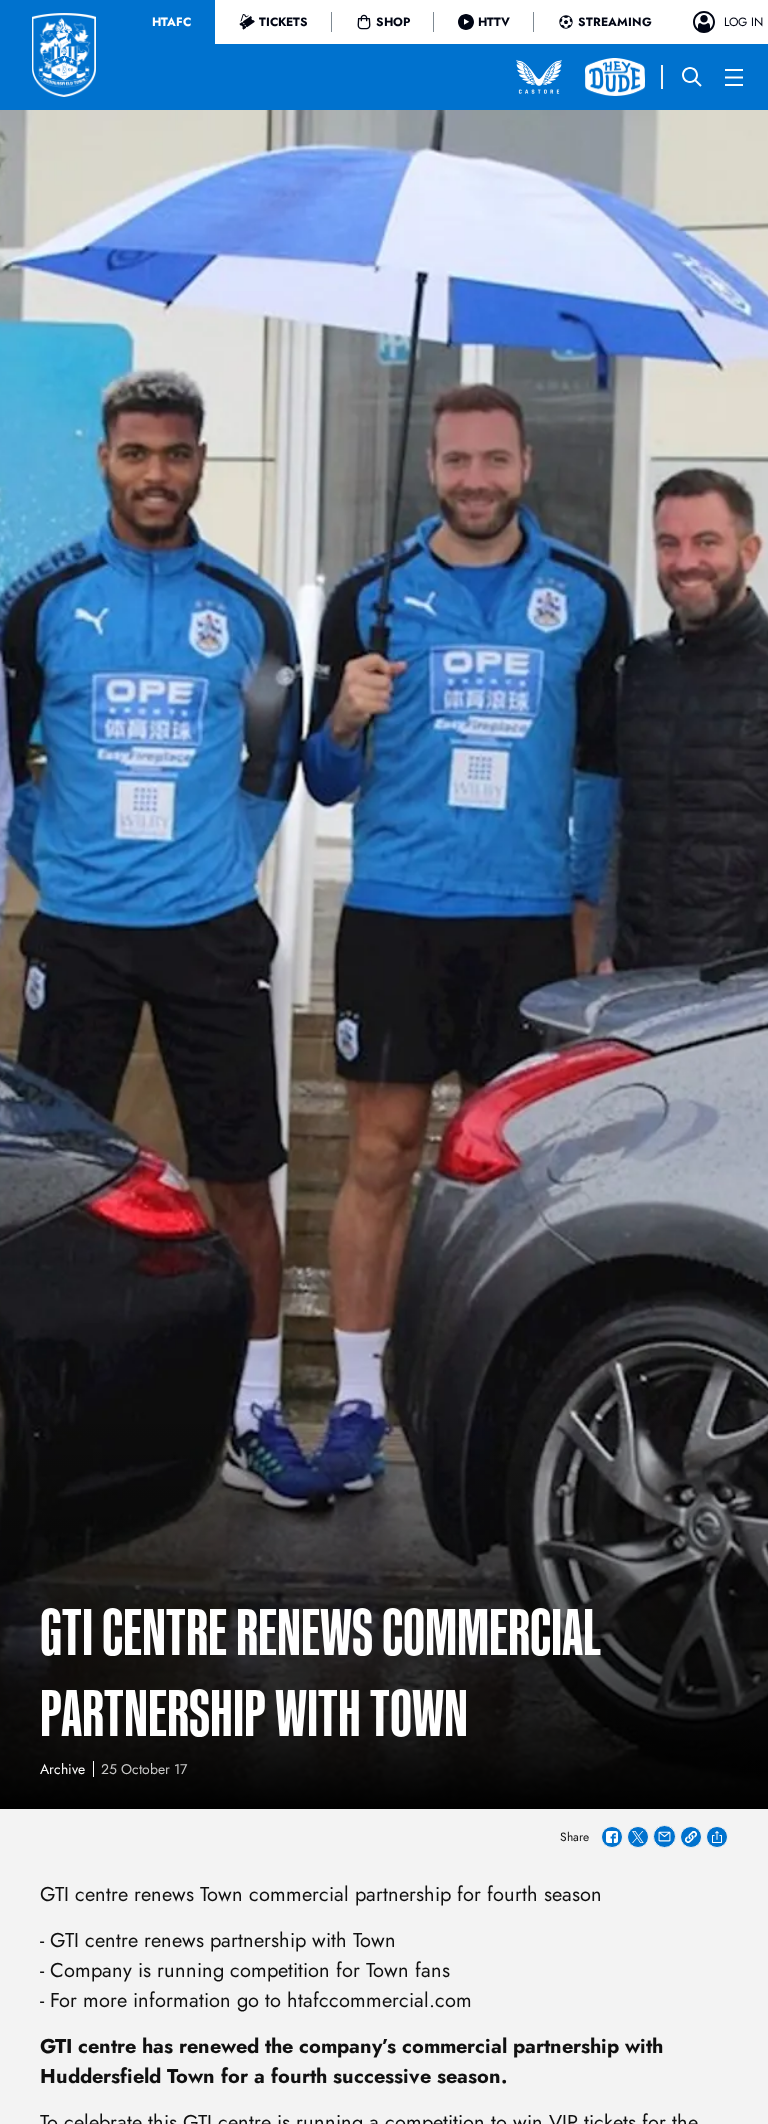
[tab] (171, 22)
